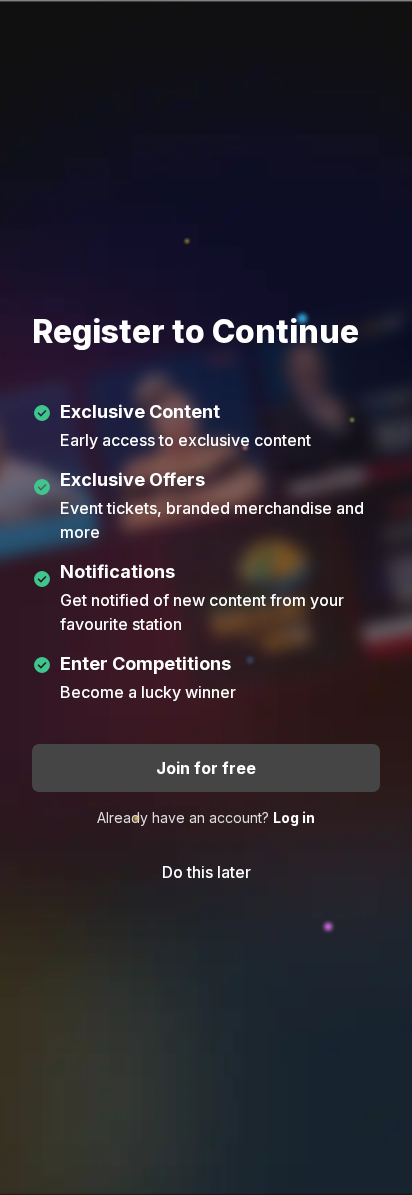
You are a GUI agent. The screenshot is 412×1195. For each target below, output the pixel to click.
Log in (294, 817)
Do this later (206, 872)
